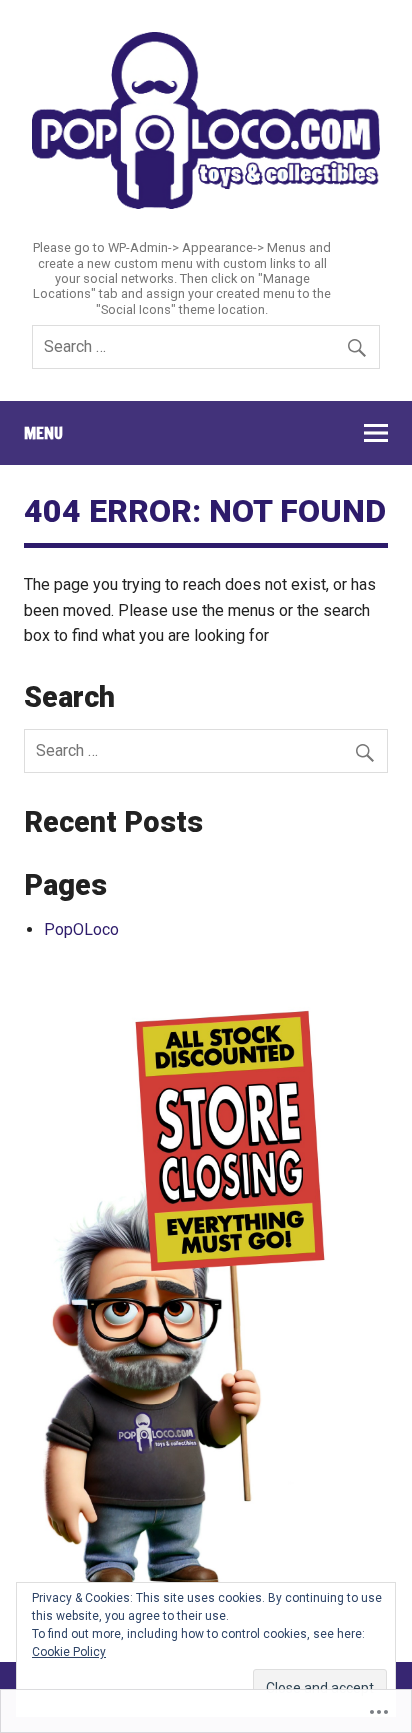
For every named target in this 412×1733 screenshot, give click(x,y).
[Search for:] (206, 346)
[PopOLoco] (206, 203)
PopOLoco (81, 929)
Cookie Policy (69, 1652)
